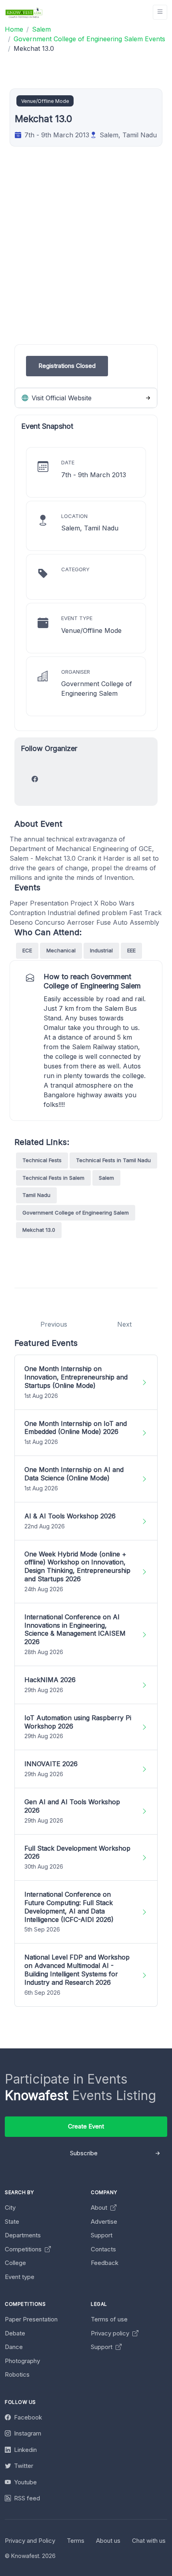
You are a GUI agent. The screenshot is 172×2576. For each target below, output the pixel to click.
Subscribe (84, 2153)
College (15, 2263)
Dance (14, 2347)
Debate (15, 2333)
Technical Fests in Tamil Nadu (113, 1160)
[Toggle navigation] (160, 12)
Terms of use (109, 2319)
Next (124, 1324)
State (12, 2222)
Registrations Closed (67, 366)
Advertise (104, 2222)
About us (108, 2541)
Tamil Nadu (36, 1195)
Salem (106, 1178)
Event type (20, 2277)
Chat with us (149, 2541)
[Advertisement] (86, 258)
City (10, 2208)
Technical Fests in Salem (53, 1178)
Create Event (86, 2126)
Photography (22, 2361)
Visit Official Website (61, 398)
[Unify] (24, 12)
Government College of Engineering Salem (76, 1213)
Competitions (24, 2249)
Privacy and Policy (30, 2541)
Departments (23, 2235)
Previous (54, 1324)
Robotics (17, 2374)
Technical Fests (42, 1160)
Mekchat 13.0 (39, 1230)
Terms (76, 2541)
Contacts (103, 2249)
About (100, 2208)
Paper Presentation (31, 2319)
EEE (131, 950)
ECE (27, 950)
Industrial (101, 950)
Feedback (105, 2263)
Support (102, 2235)
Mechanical (61, 950)
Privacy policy (111, 2333)
